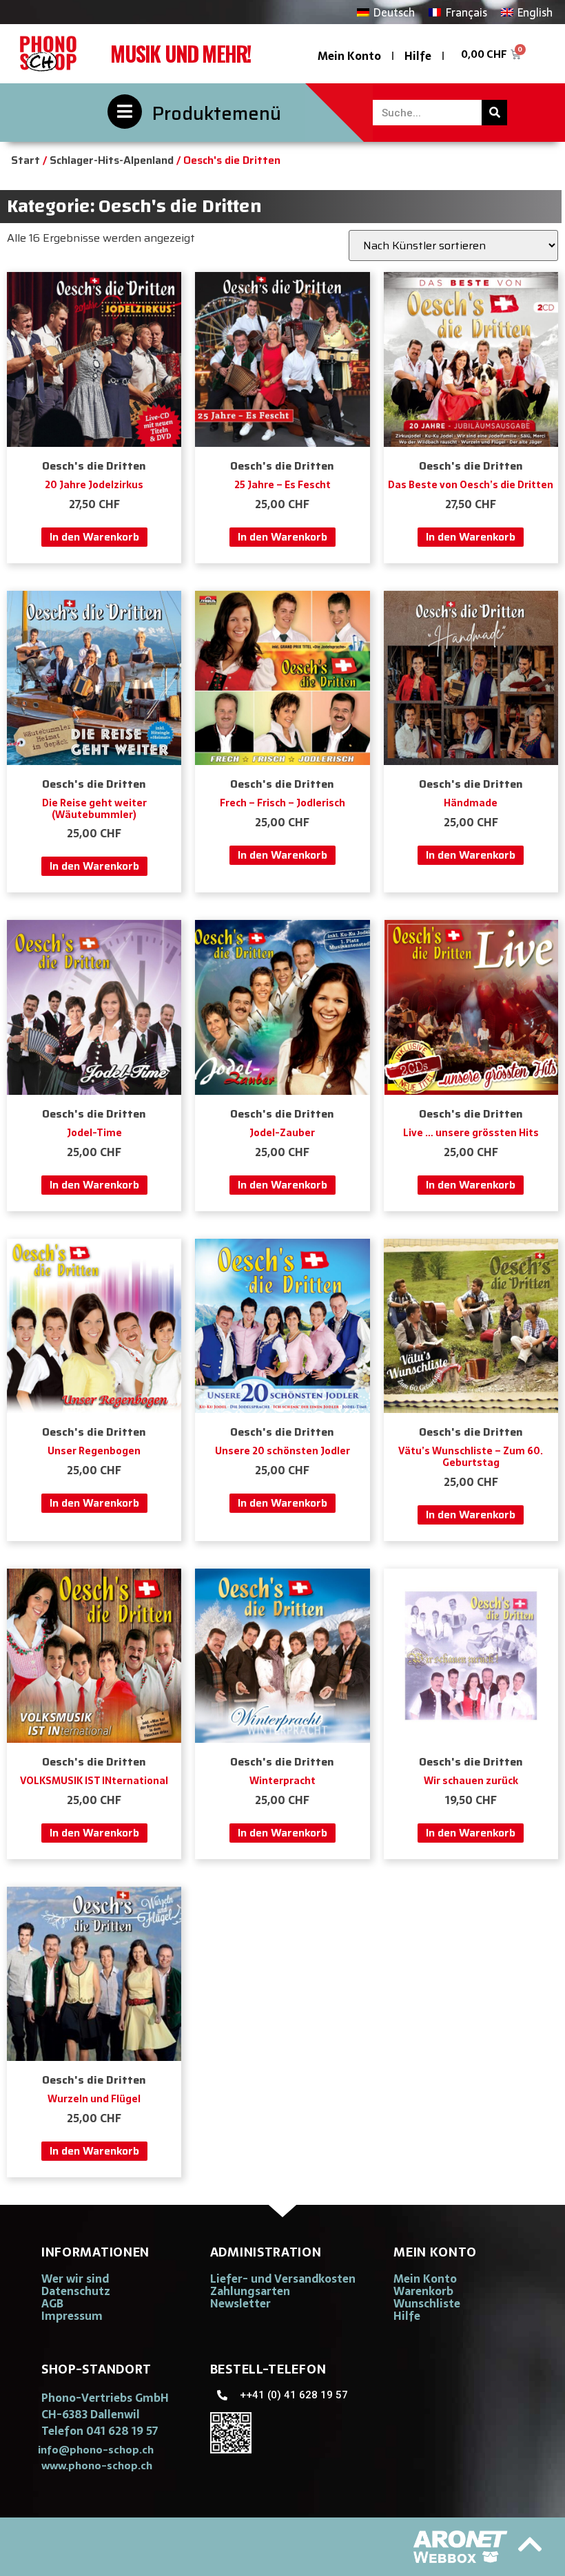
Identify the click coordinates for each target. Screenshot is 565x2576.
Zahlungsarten (250, 2291)
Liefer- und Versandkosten (283, 2279)
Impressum (72, 2316)
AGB (52, 2303)
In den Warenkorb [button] (94, 537)
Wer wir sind (75, 2279)
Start (25, 160)
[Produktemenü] (125, 112)
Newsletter (240, 2303)
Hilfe (418, 56)
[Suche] (494, 113)
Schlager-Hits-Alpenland (112, 160)
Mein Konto (349, 56)
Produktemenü (217, 113)
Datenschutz (76, 2291)
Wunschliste (427, 2303)
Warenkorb (423, 2291)
